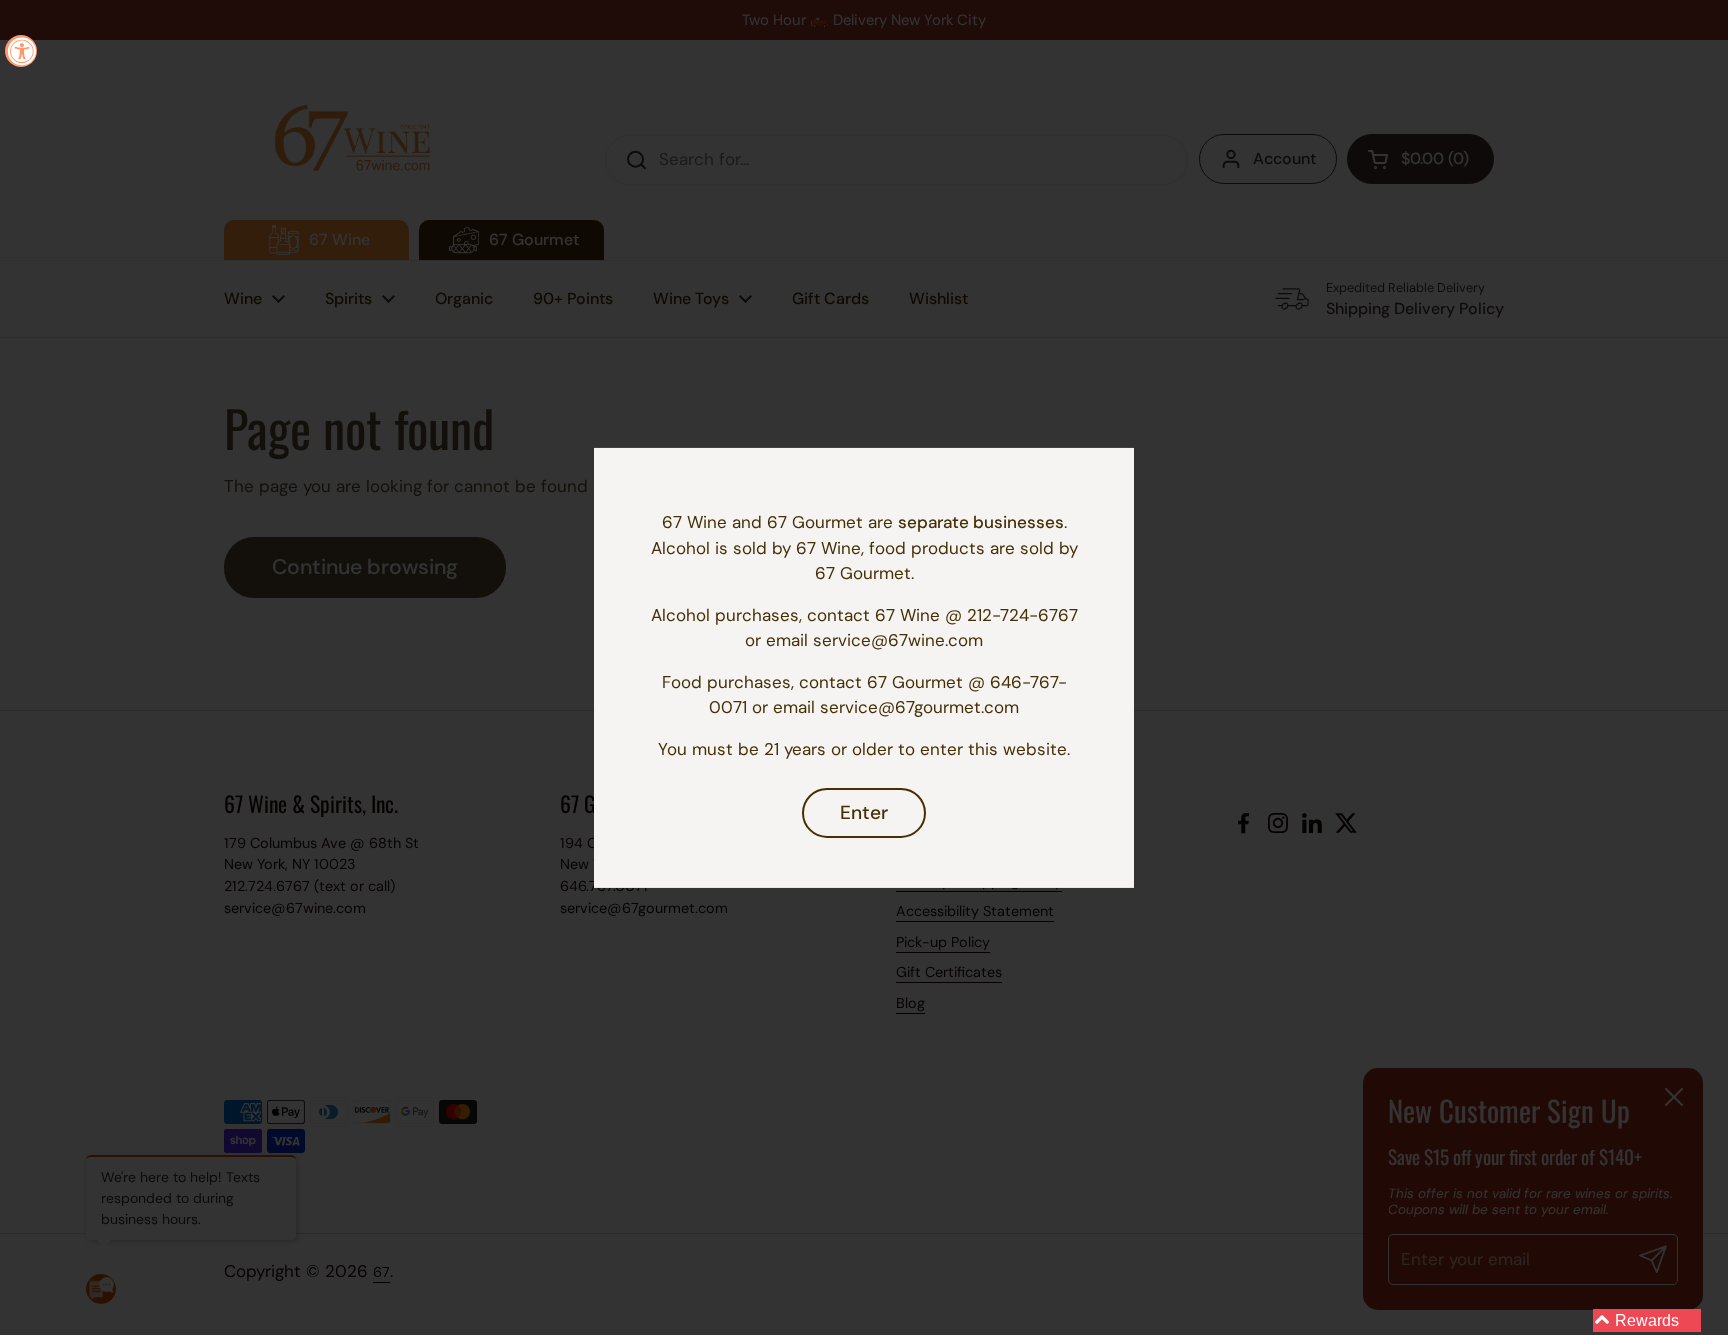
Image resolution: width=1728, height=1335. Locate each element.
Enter (864, 812)
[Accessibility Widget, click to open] (21, 51)
